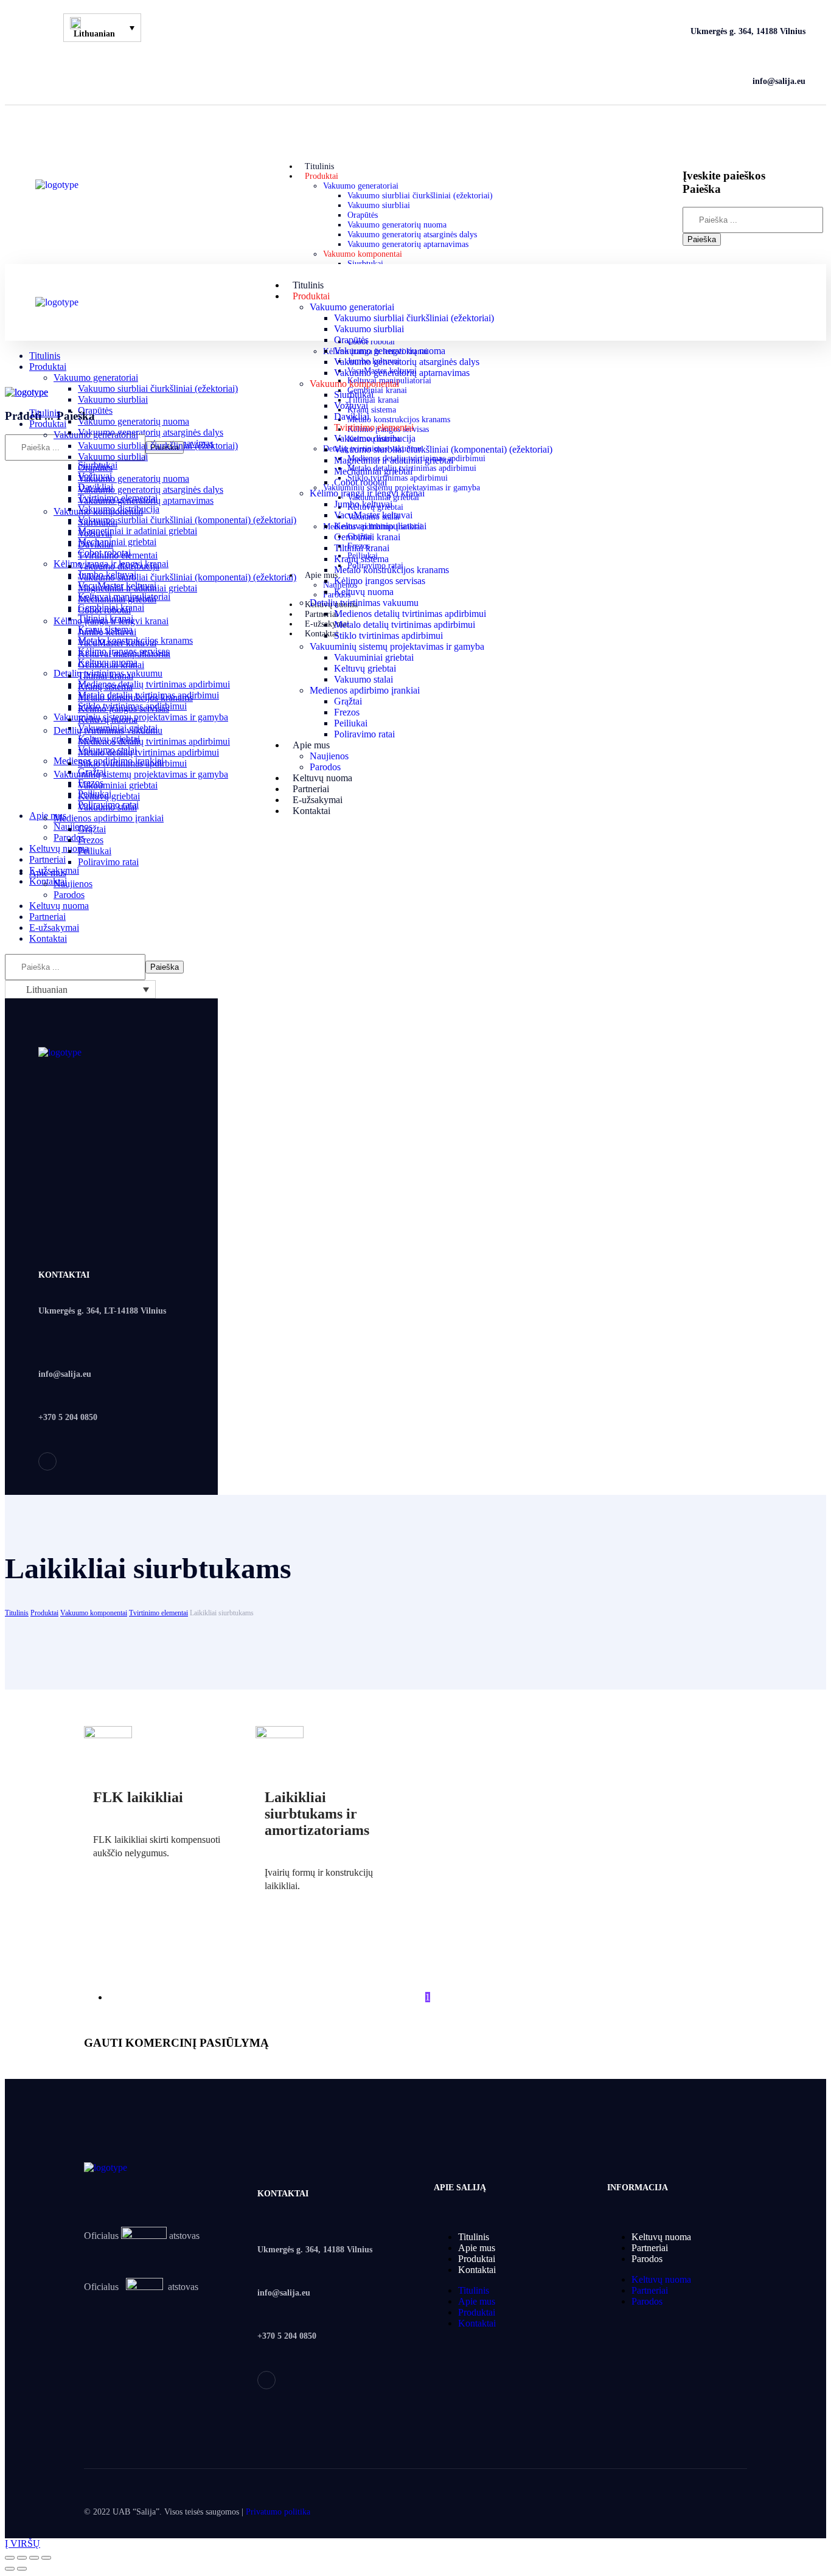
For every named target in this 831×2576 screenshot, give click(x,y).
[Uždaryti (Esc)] (10, 2558)
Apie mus (477, 2248)
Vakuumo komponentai (94, 1613)
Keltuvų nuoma (661, 2237)
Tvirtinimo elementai (158, 1613)
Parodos (647, 2259)
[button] (741, 134)
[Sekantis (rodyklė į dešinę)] (22, 2569)
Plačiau (118, 1890)
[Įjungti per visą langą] (34, 2558)
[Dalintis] (22, 2558)
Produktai (44, 1613)
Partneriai (650, 2248)
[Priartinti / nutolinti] (46, 2558)
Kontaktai (477, 2270)
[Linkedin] (47, 1461)
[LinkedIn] (44, 55)
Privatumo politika (278, 2512)
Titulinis (17, 1613)
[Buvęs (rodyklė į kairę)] (10, 2569)
